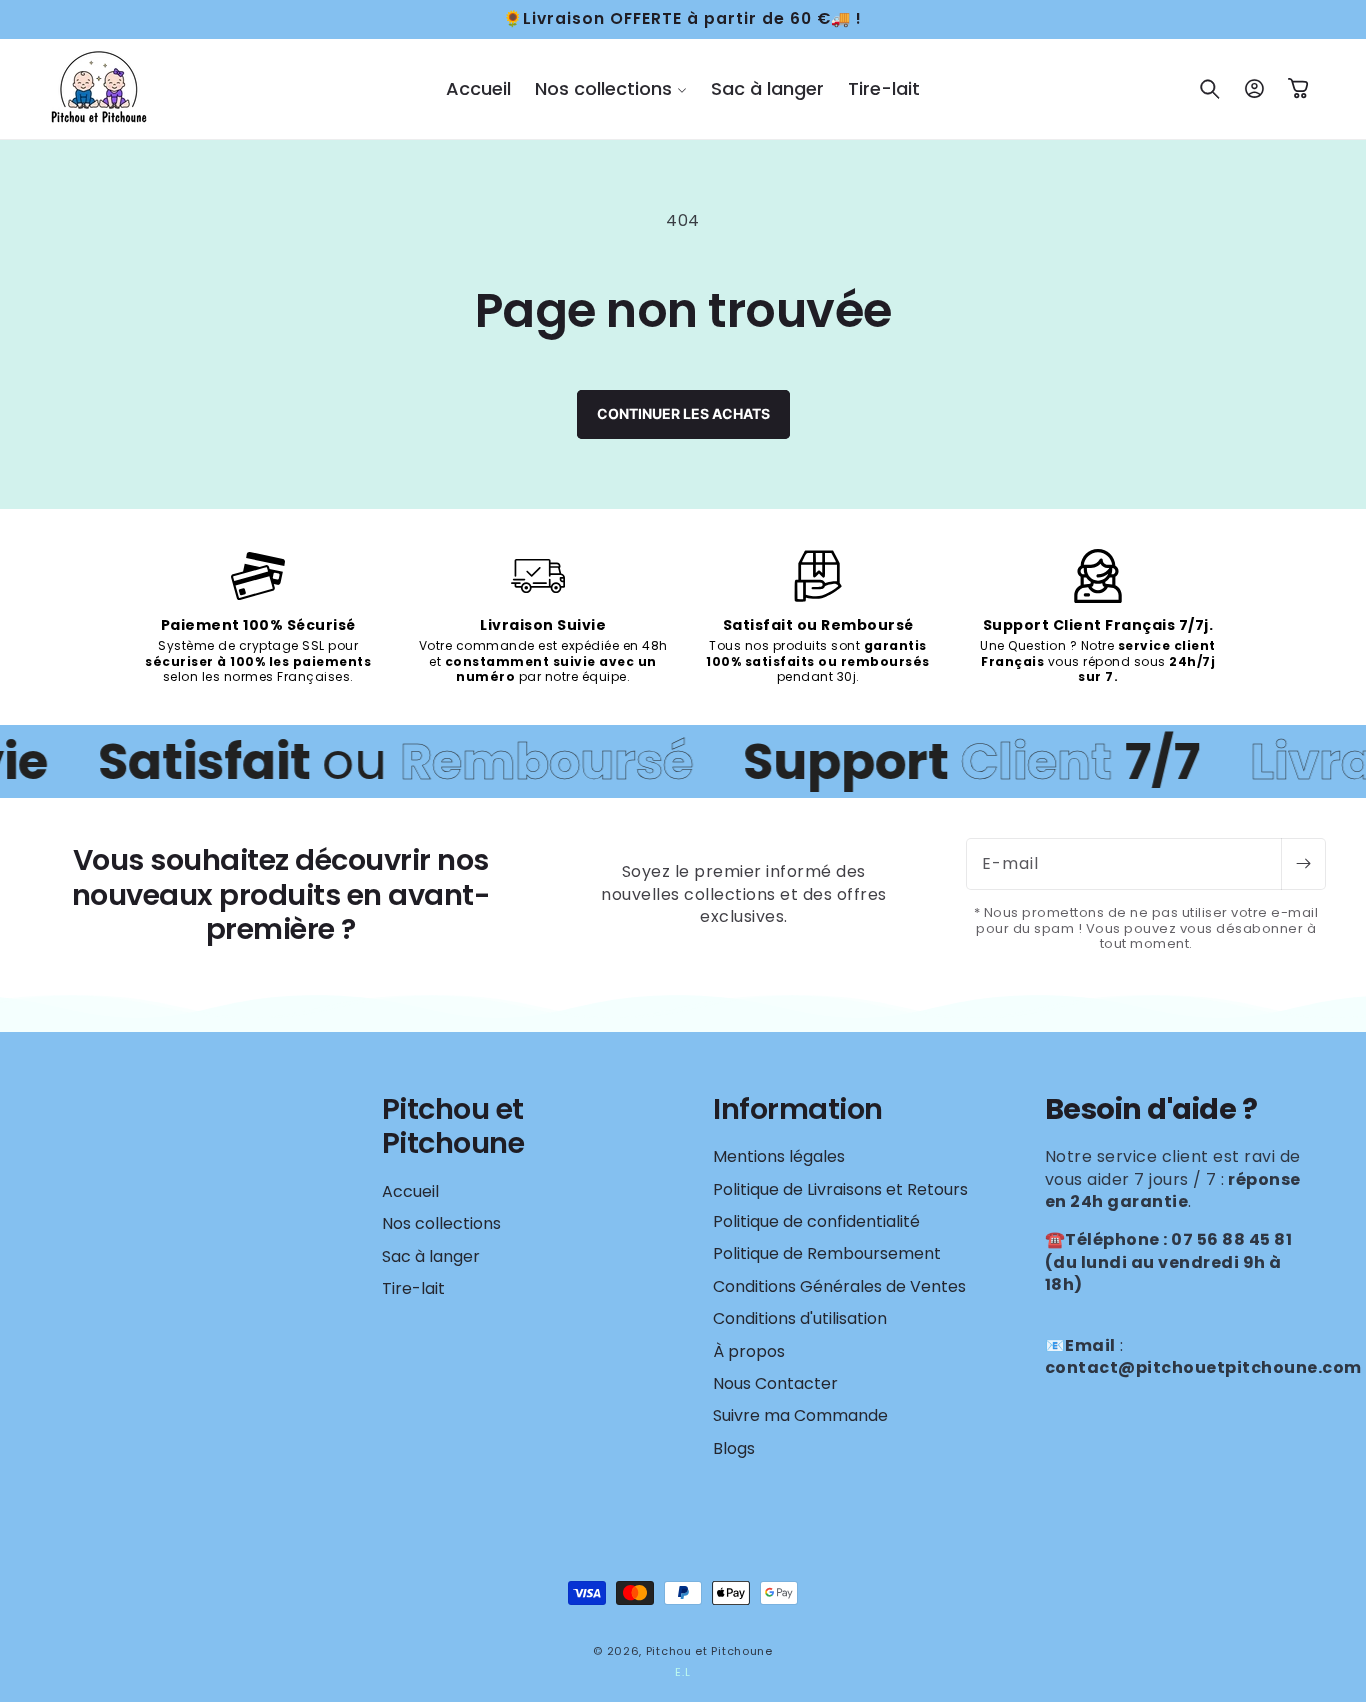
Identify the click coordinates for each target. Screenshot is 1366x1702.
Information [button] (798, 1109)
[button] (611, 88)
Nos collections (441, 1223)
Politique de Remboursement (827, 1253)
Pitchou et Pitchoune (709, 1651)
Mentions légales (779, 1157)
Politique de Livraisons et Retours (840, 1189)
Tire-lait (413, 1288)
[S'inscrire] (1303, 864)
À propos (749, 1351)
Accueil (410, 1192)
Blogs (734, 1448)
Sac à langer (431, 1256)
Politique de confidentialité (816, 1221)
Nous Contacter (775, 1383)
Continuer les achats (683, 413)
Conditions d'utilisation (800, 1318)
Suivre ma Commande (800, 1415)
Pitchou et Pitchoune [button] (453, 1126)
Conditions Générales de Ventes (839, 1286)
